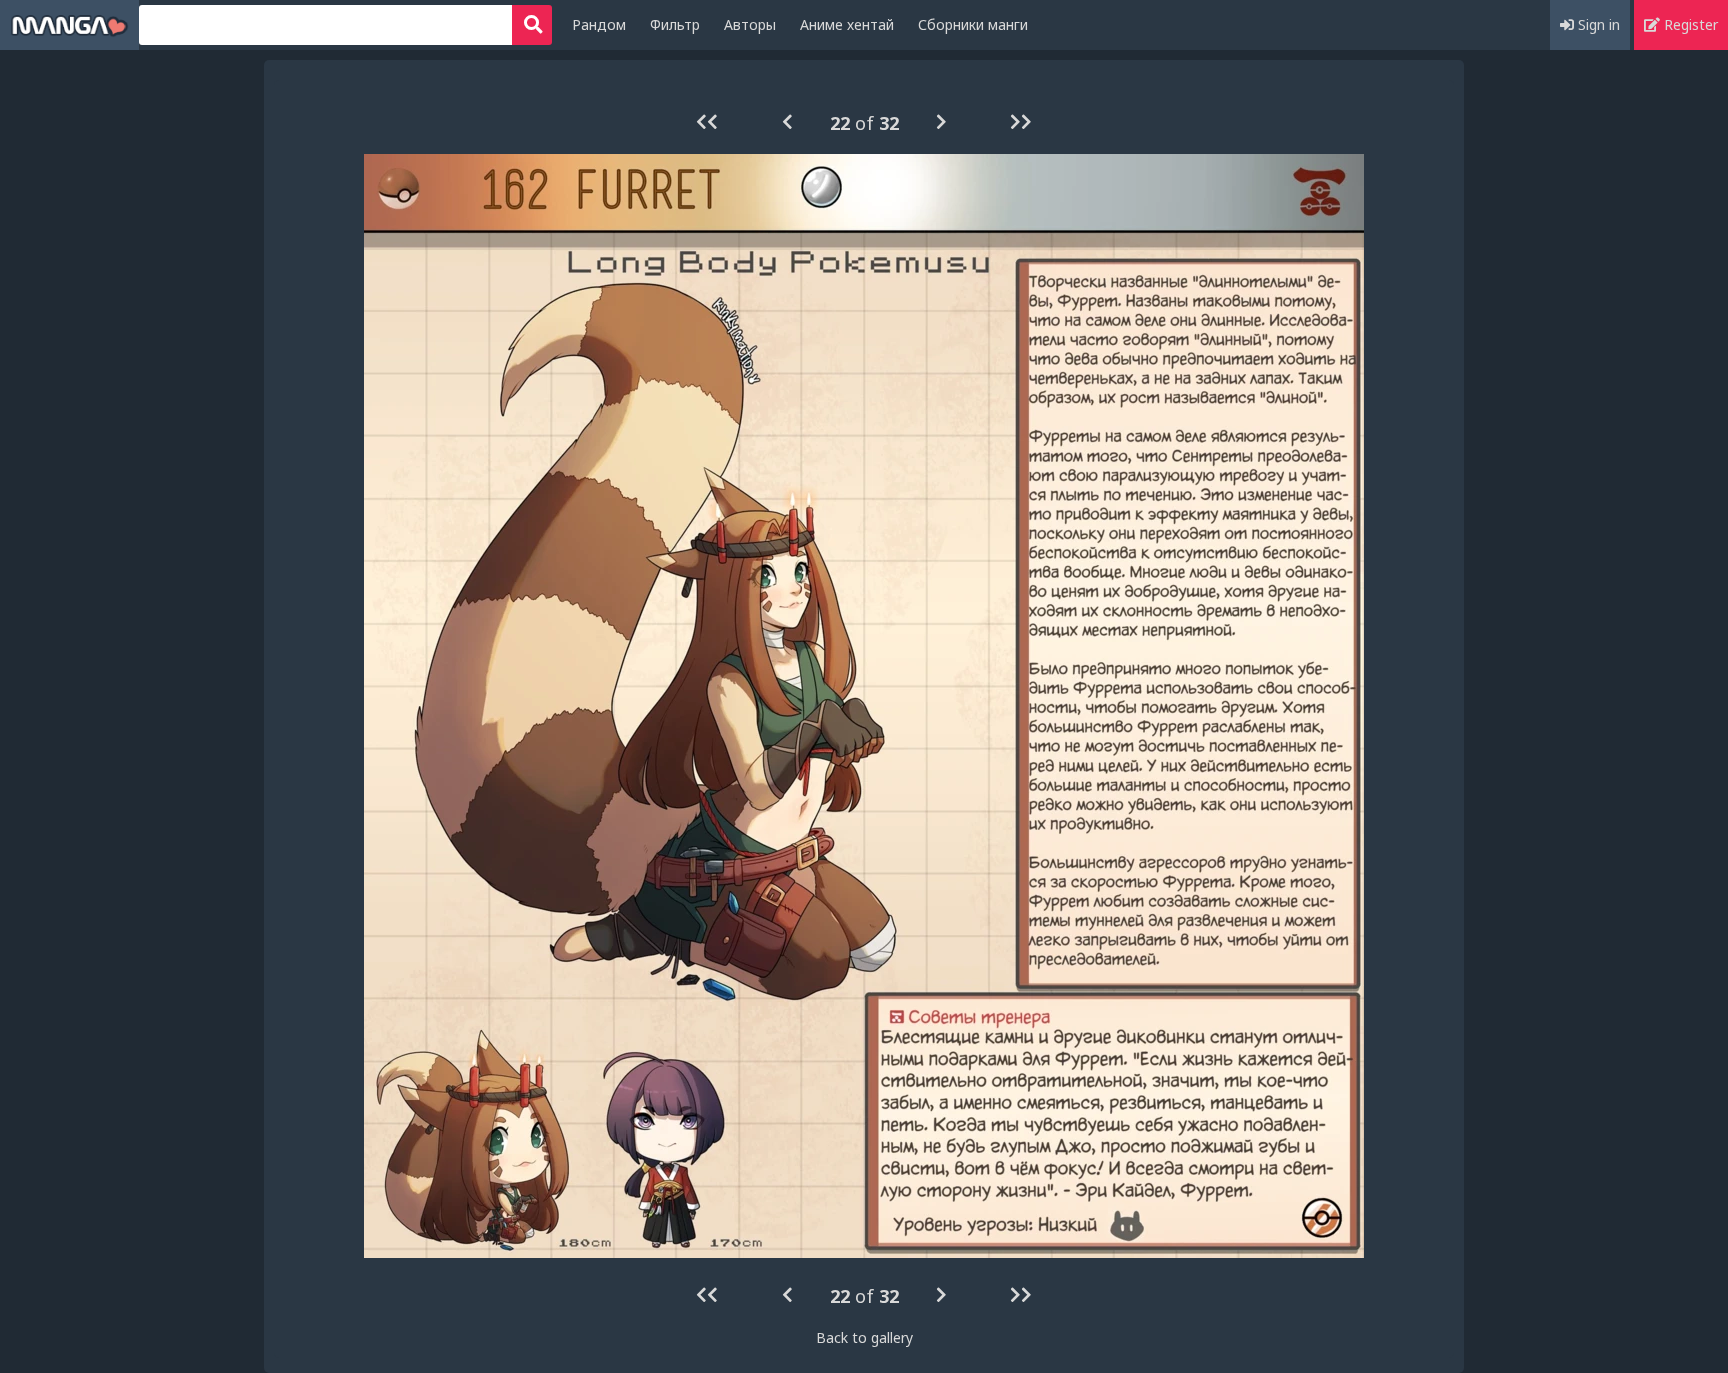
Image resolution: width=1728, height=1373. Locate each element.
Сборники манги (973, 24)
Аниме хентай (847, 24)
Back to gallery (864, 1337)
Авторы (750, 24)
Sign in (1597, 24)
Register (1689, 24)
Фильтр (675, 24)
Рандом (599, 24)
